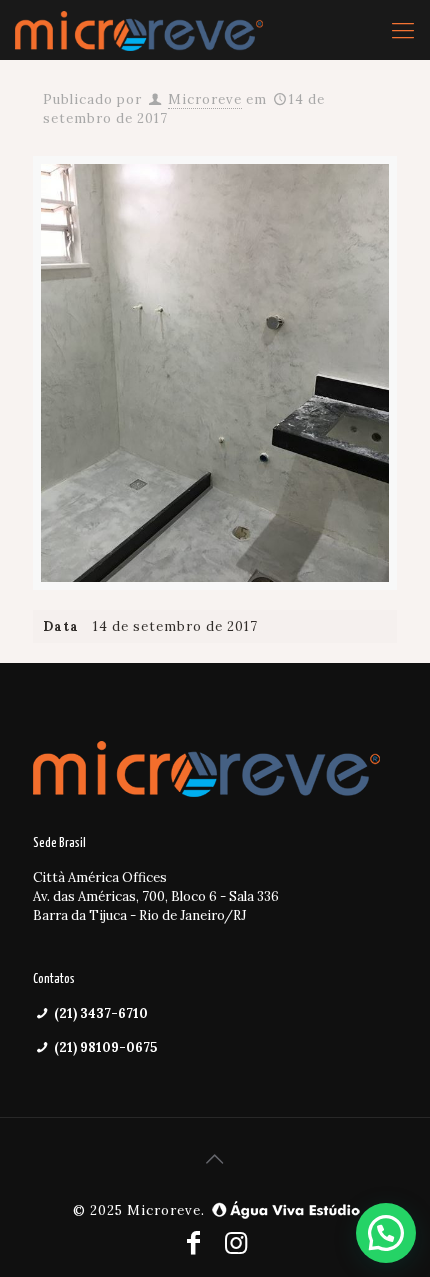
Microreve (205, 99)
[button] (386, 1233)
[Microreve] (139, 30)
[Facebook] (194, 1242)
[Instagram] (236, 1242)
